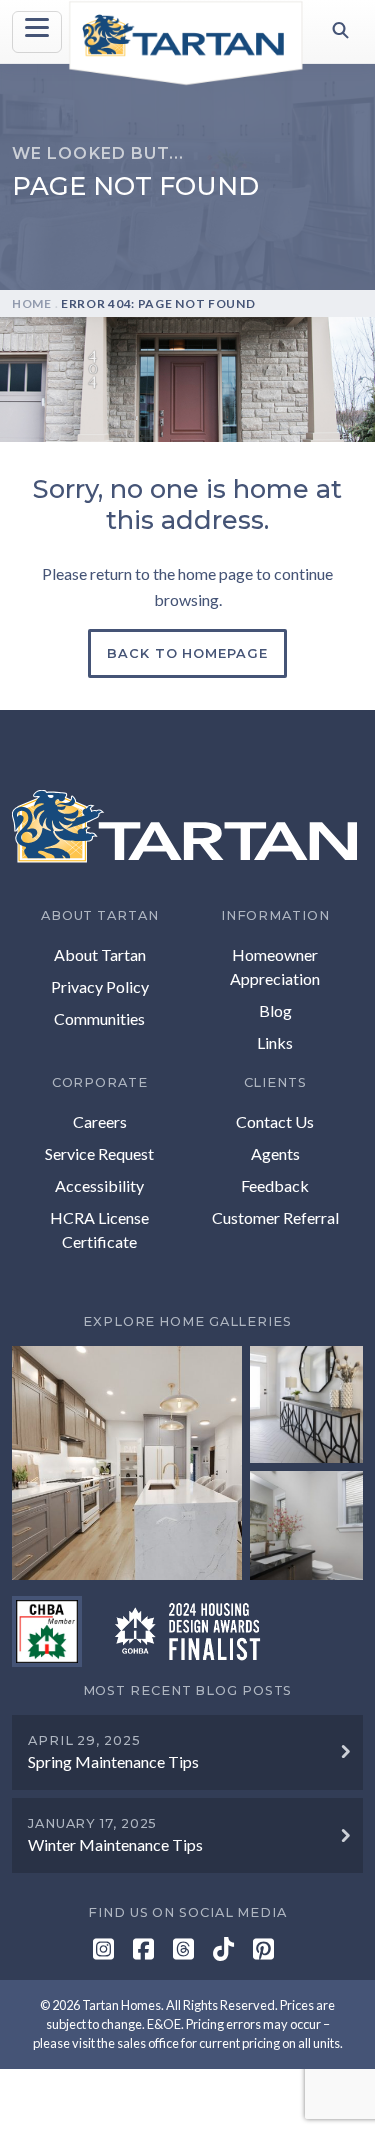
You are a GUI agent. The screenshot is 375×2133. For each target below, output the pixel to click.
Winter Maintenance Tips (115, 1844)
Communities (99, 1018)
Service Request (99, 1153)
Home (32, 303)
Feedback (275, 1185)
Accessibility (99, 1185)
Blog (275, 1010)
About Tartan (100, 954)
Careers (100, 1121)
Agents (275, 1153)
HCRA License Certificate (99, 1229)
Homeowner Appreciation (275, 966)
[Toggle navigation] (37, 32)
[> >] (187, 1463)
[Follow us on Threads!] (183, 1951)
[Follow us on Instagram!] (103, 1951)
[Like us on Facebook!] (143, 1951)
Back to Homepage (187, 653)
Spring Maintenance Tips (113, 1761)
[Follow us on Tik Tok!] (223, 1951)
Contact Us (275, 1121)
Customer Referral (275, 1217)
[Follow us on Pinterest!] (263, 1951)
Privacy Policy (100, 986)
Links (275, 1042)
